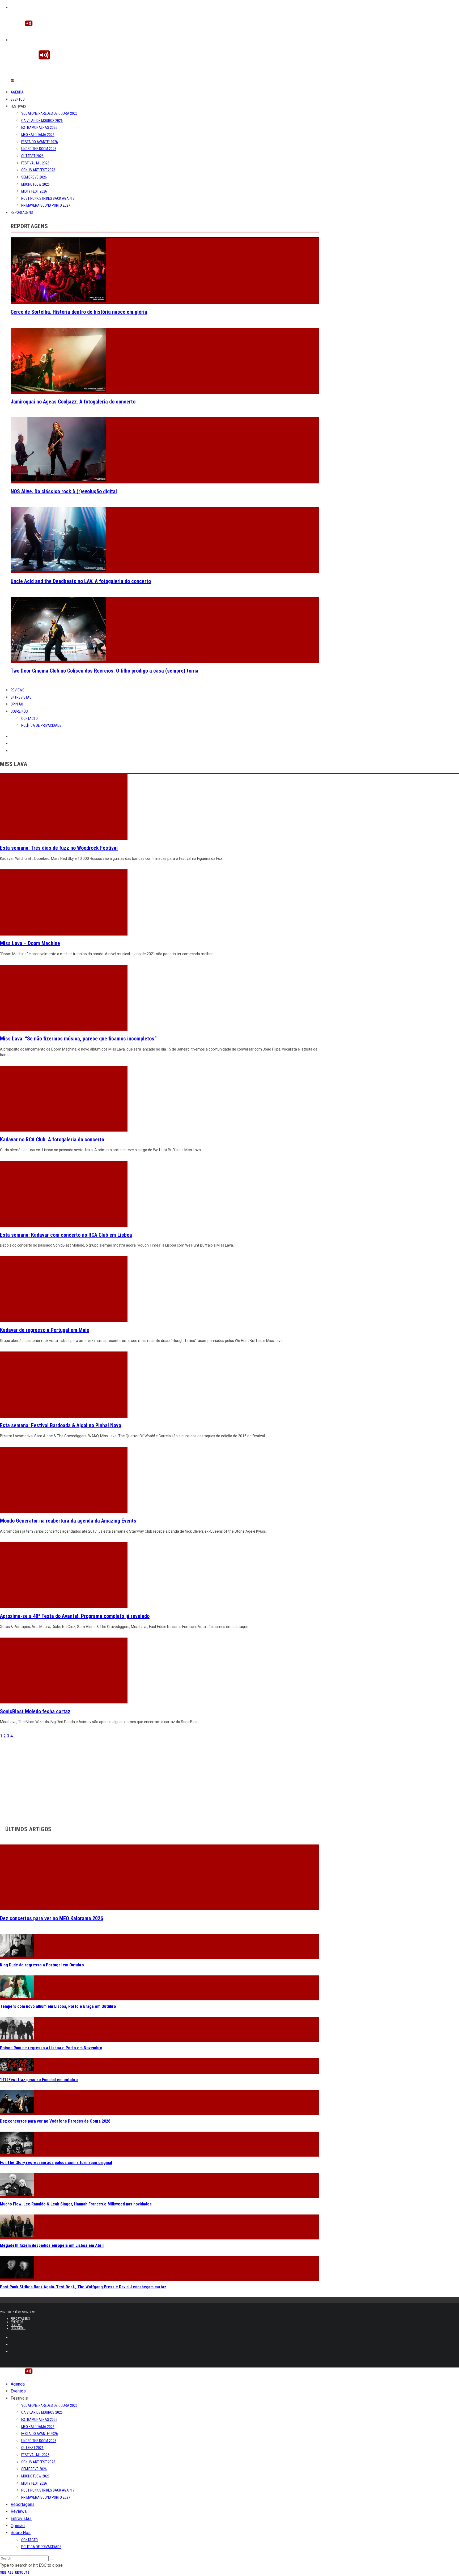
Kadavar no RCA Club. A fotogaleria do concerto (52, 1140)
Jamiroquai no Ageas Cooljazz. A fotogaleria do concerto (73, 402)
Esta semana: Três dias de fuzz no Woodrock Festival (59, 848)
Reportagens (22, 212)
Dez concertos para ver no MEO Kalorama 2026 (52, 1918)
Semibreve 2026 (34, 177)
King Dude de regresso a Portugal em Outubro (42, 1965)
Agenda (17, 92)
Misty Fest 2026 (34, 191)
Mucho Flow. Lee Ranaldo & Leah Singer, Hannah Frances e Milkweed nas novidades (76, 2204)
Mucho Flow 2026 (35, 184)
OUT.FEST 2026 (32, 156)
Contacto (29, 719)
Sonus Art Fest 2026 (38, 170)
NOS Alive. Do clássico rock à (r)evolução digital (64, 491)
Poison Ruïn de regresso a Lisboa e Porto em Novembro (51, 2048)
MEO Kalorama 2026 (38, 135)
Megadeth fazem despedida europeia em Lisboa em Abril (52, 2245)
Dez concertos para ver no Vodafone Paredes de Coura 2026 (55, 2121)
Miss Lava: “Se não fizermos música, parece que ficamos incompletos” (78, 1039)
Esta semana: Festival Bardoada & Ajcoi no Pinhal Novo (61, 1425)
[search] (52, 2560)
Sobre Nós (19, 711)
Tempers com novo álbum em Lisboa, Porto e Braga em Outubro (58, 2006)
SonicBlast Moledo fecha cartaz (35, 1711)
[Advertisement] (159, 1777)
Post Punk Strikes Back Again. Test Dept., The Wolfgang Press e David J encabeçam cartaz (83, 2287)
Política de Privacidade (41, 725)
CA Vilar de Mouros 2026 (42, 121)
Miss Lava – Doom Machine (30, 943)
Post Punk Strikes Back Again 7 (48, 198)
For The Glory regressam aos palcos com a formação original (56, 2163)
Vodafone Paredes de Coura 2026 (49, 113)
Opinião (17, 704)
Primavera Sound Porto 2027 (46, 205)
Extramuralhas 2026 (39, 127)
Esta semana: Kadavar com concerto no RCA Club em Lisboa (66, 1235)
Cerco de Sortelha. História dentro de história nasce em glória (79, 312)
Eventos (18, 99)
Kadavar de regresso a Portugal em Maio (45, 1330)
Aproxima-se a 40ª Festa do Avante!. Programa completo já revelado (75, 1616)
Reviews (18, 690)
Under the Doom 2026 (39, 149)
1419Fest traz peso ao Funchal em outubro (39, 2080)
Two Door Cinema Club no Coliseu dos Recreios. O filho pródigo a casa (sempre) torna (105, 671)
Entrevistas (21, 697)
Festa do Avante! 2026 (40, 142)
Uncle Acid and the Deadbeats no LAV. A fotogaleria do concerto (81, 581)
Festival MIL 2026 (35, 163)
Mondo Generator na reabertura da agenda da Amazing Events (68, 1521)
